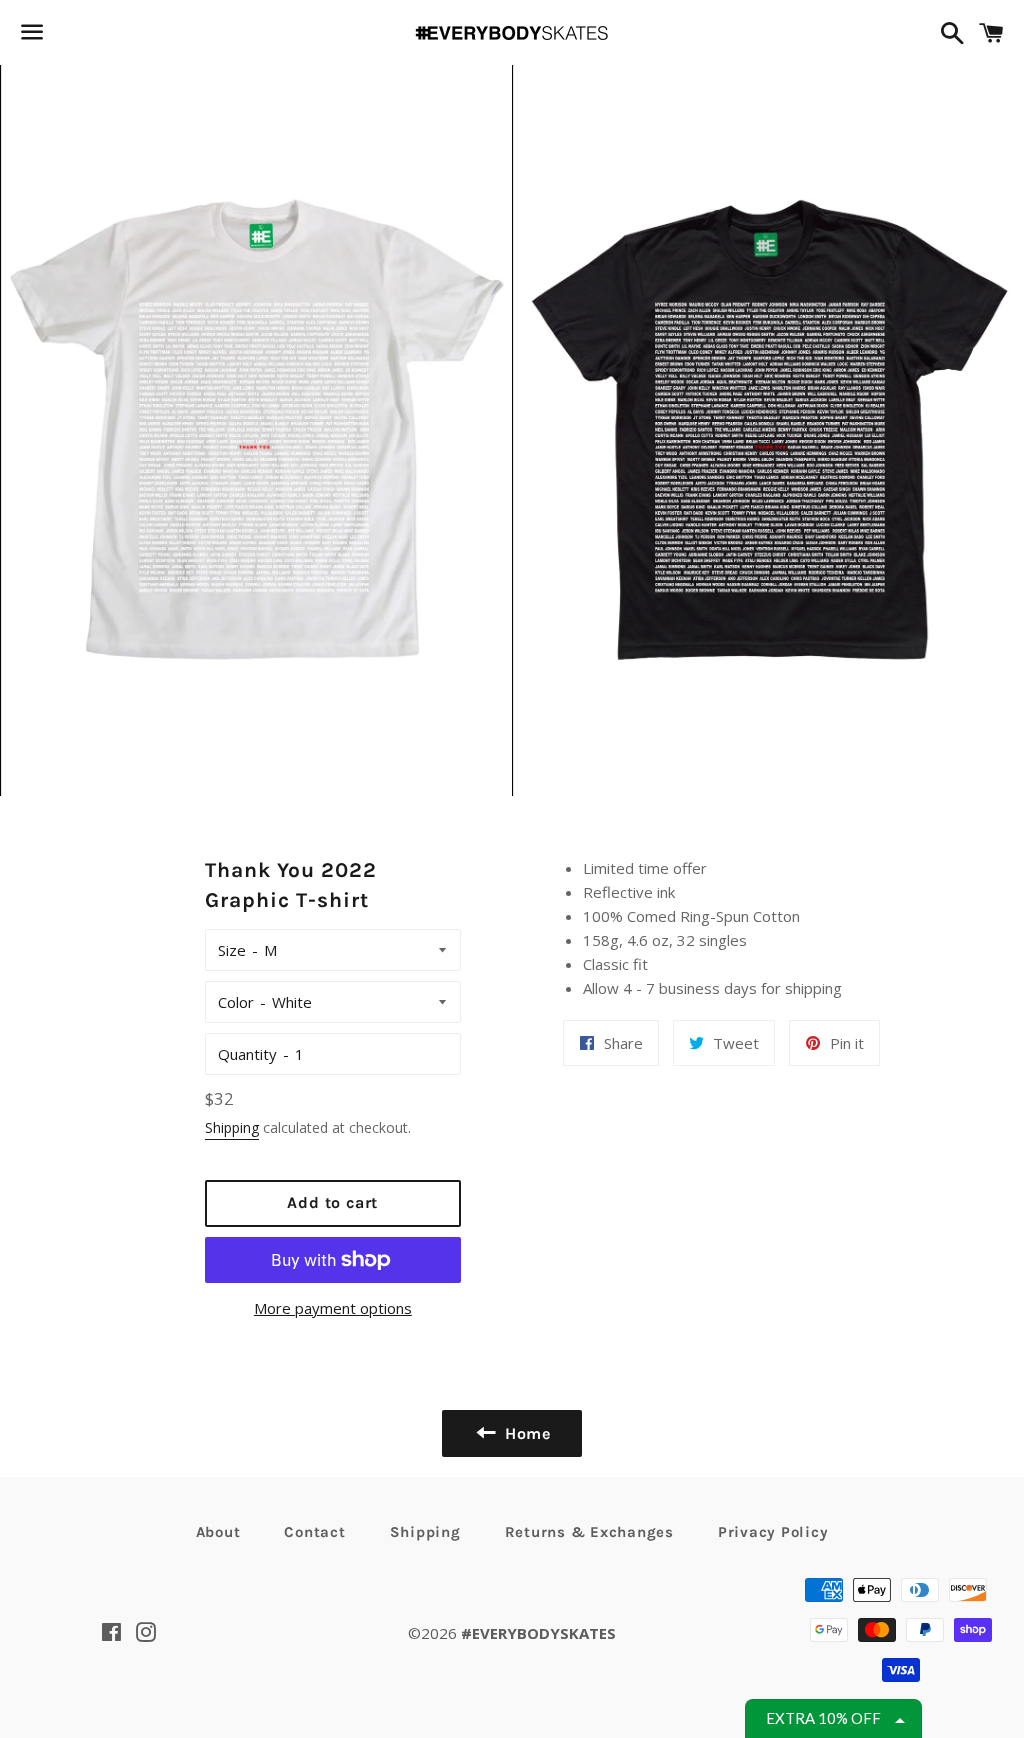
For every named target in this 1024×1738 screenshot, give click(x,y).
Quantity (247, 1054)
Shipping (232, 1127)
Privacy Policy (773, 1532)
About (218, 1532)
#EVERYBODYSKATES (538, 1633)
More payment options (333, 1308)
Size (232, 950)
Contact (314, 1532)
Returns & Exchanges (589, 1532)
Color (236, 1002)
